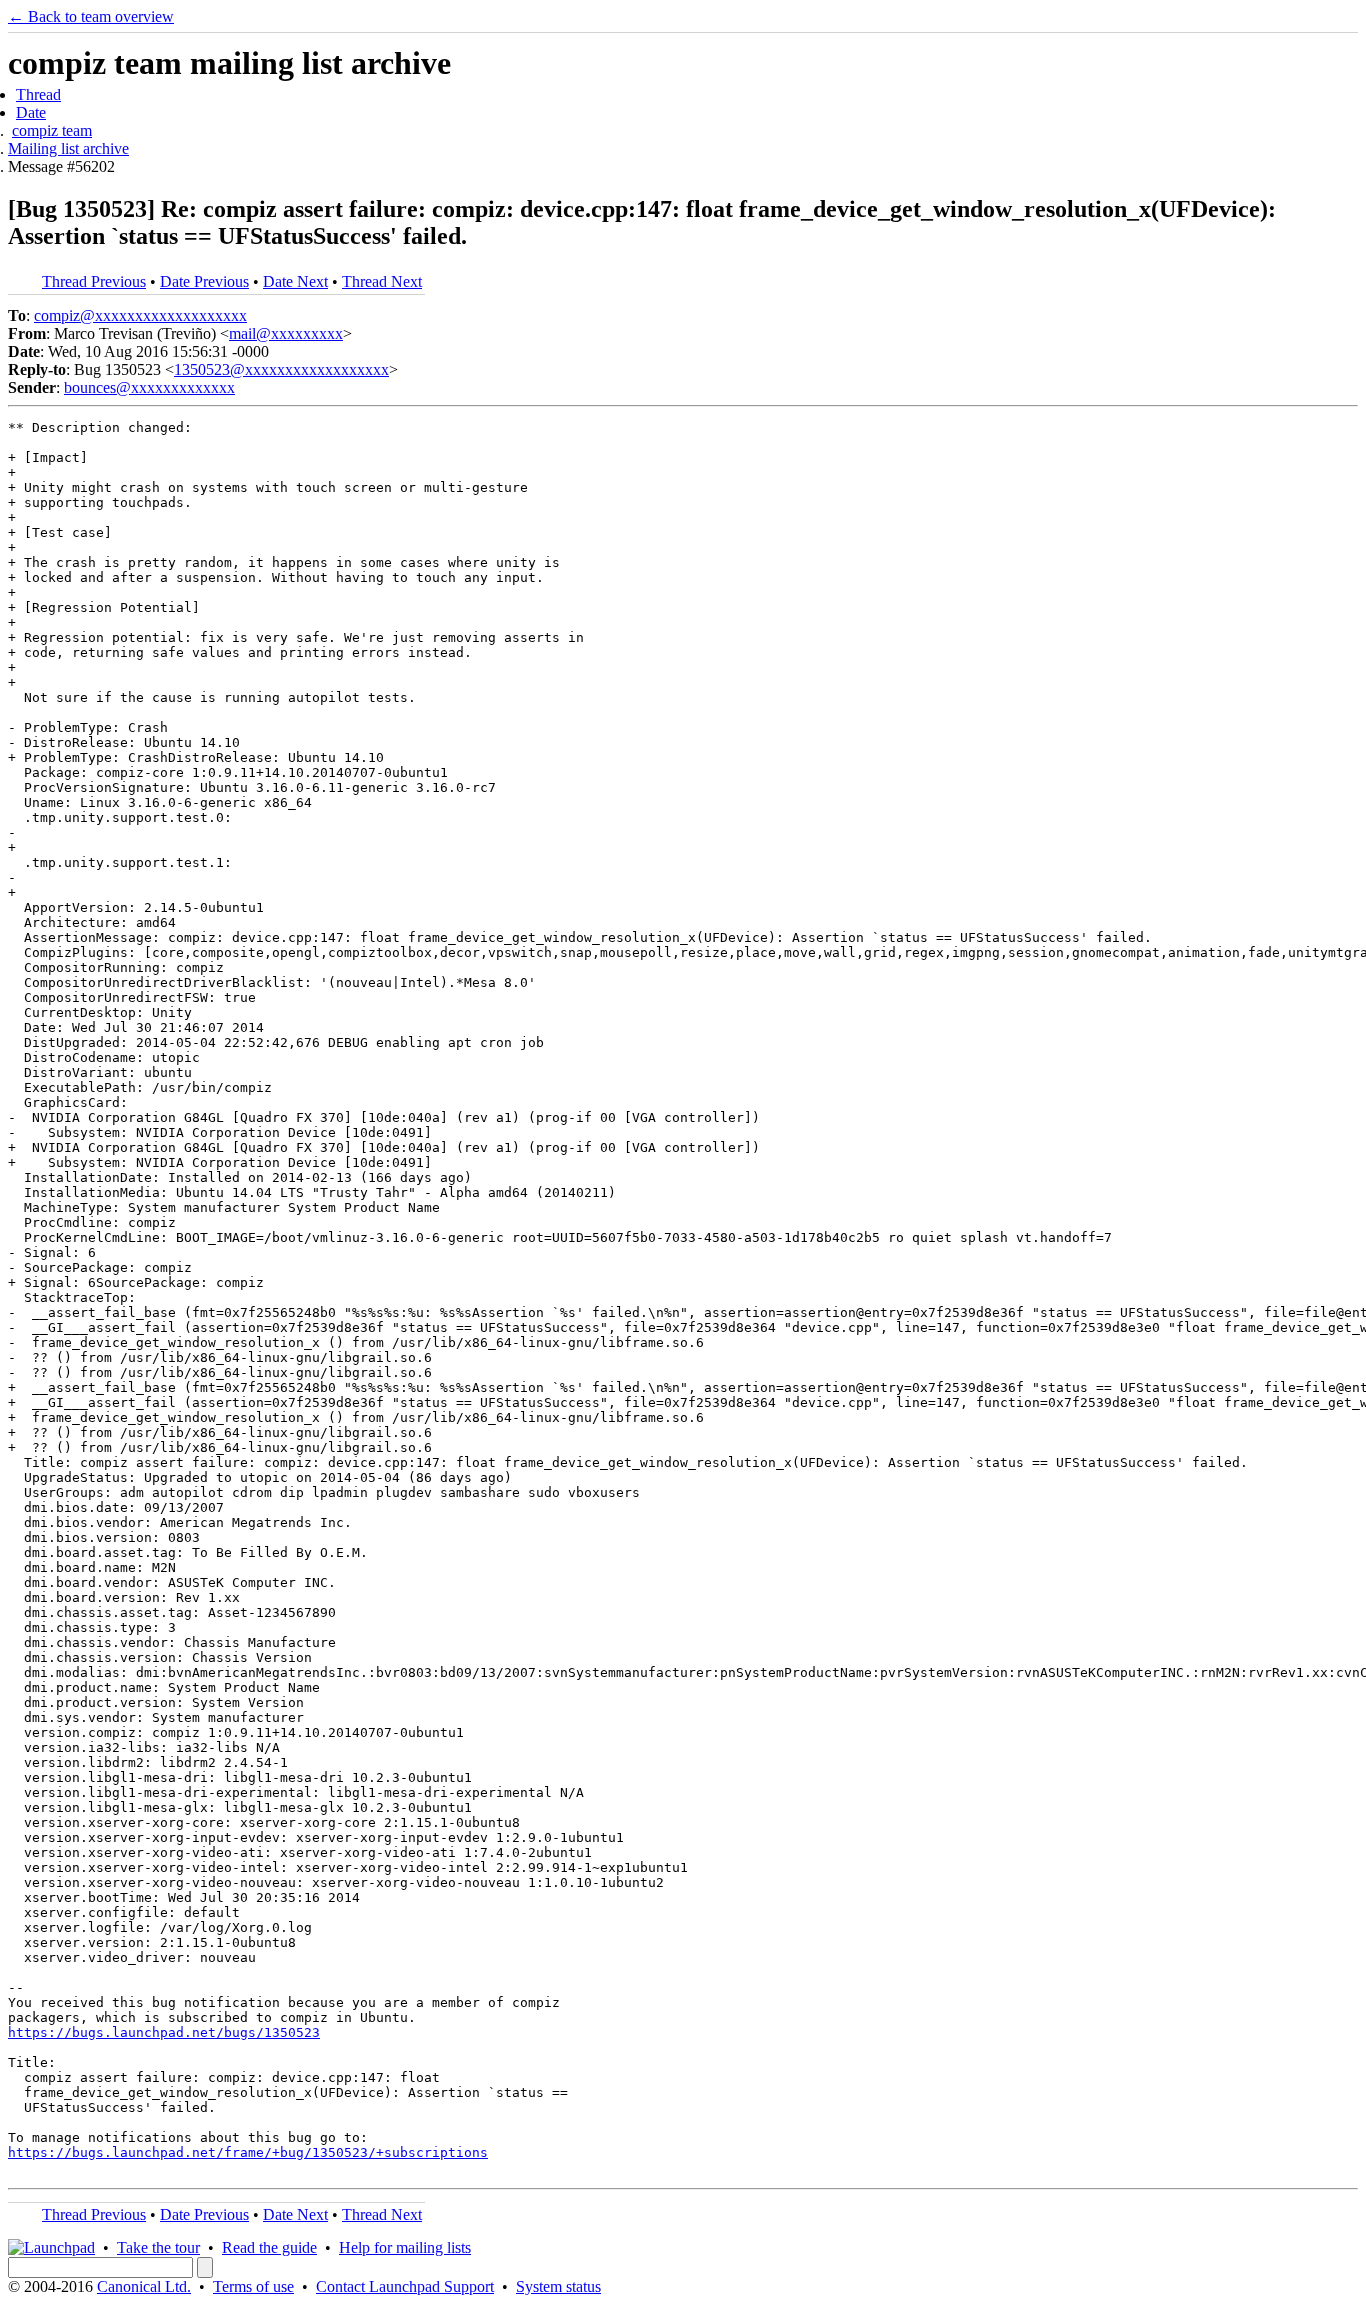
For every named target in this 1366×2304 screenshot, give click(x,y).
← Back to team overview (91, 16)
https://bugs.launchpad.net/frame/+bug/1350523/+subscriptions (248, 2152)
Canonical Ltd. (144, 2286)
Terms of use (253, 2286)
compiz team (52, 130)
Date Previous (204, 281)
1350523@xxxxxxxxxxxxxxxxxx (281, 369)
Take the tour (158, 2247)
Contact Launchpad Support (405, 2286)
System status (558, 2286)
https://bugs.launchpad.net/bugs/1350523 (164, 2032)
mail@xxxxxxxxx (286, 333)
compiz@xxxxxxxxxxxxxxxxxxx (140, 315)
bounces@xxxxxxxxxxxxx (149, 387)
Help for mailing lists (405, 2247)
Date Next (295, 281)
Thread (38, 94)
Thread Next (382, 281)
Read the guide (269, 2247)
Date (31, 112)
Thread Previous (94, 281)
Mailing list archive (68, 148)
